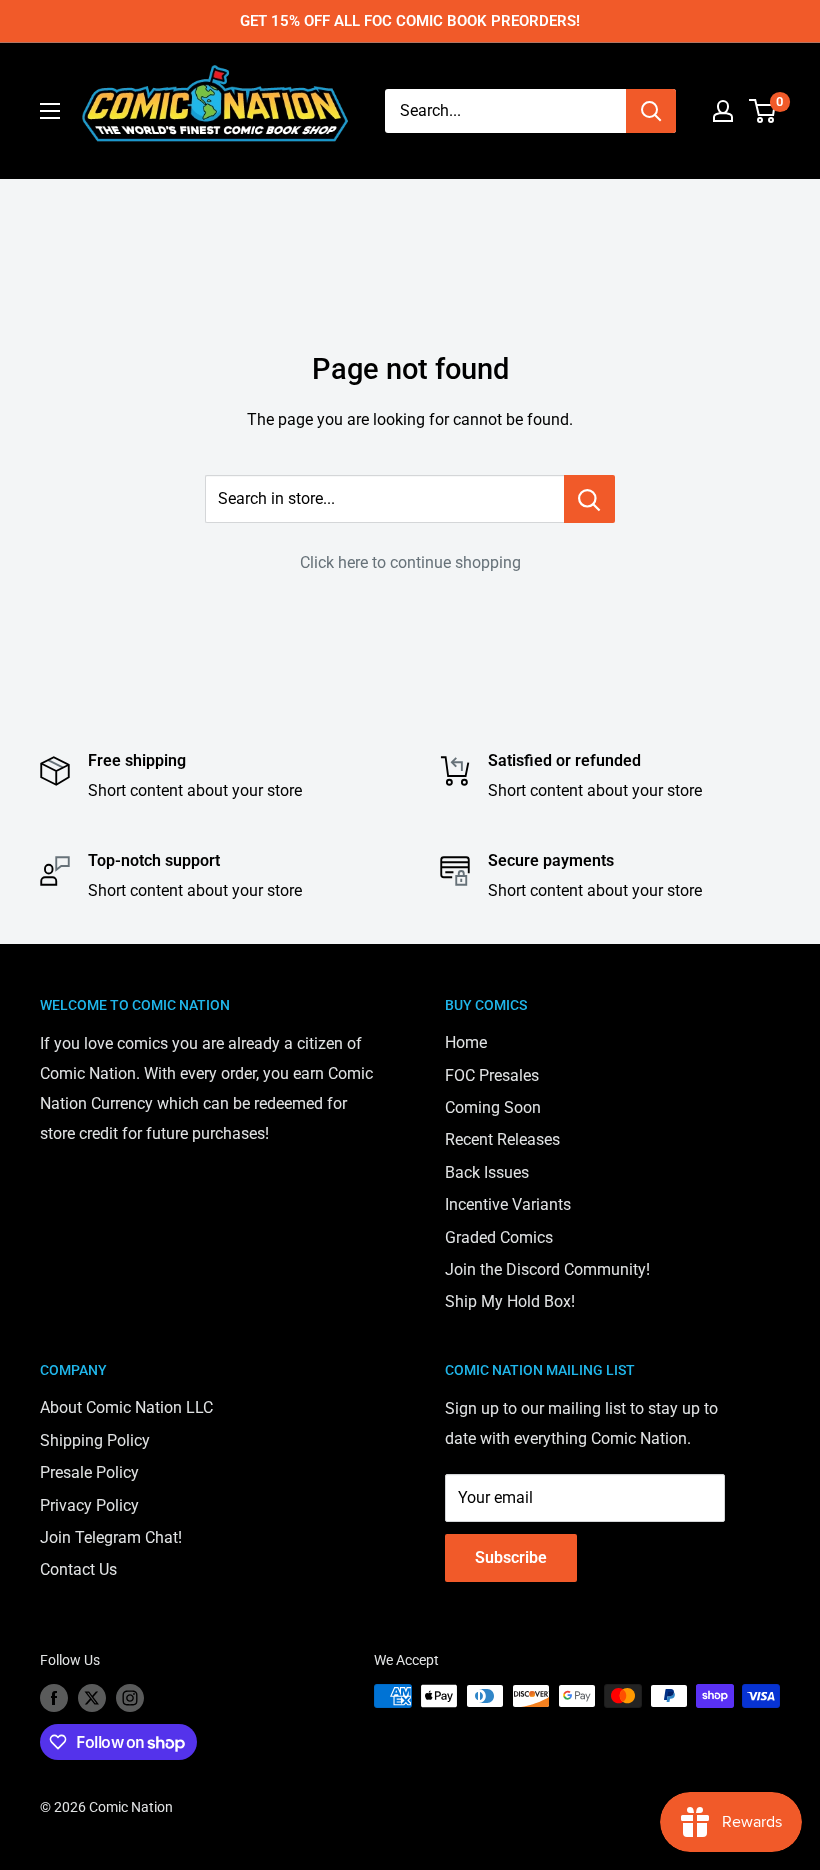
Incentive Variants (508, 1204)
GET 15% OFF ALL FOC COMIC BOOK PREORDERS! (410, 21)
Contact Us (78, 1569)
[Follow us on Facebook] (54, 1698)
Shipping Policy (95, 1440)
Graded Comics (499, 1237)
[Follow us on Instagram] (130, 1698)
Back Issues (487, 1172)
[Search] (651, 111)
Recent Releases (502, 1139)
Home (466, 1042)
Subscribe (511, 1557)
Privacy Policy (89, 1505)
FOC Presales (492, 1075)
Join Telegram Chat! (111, 1537)
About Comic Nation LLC (126, 1407)
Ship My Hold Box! (510, 1301)
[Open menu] (50, 111)
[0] (763, 111)
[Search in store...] (589, 499)
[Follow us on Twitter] (92, 1698)
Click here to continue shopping (410, 562)
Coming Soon (493, 1107)
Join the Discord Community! (547, 1269)
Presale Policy (89, 1472)
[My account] (723, 111)
